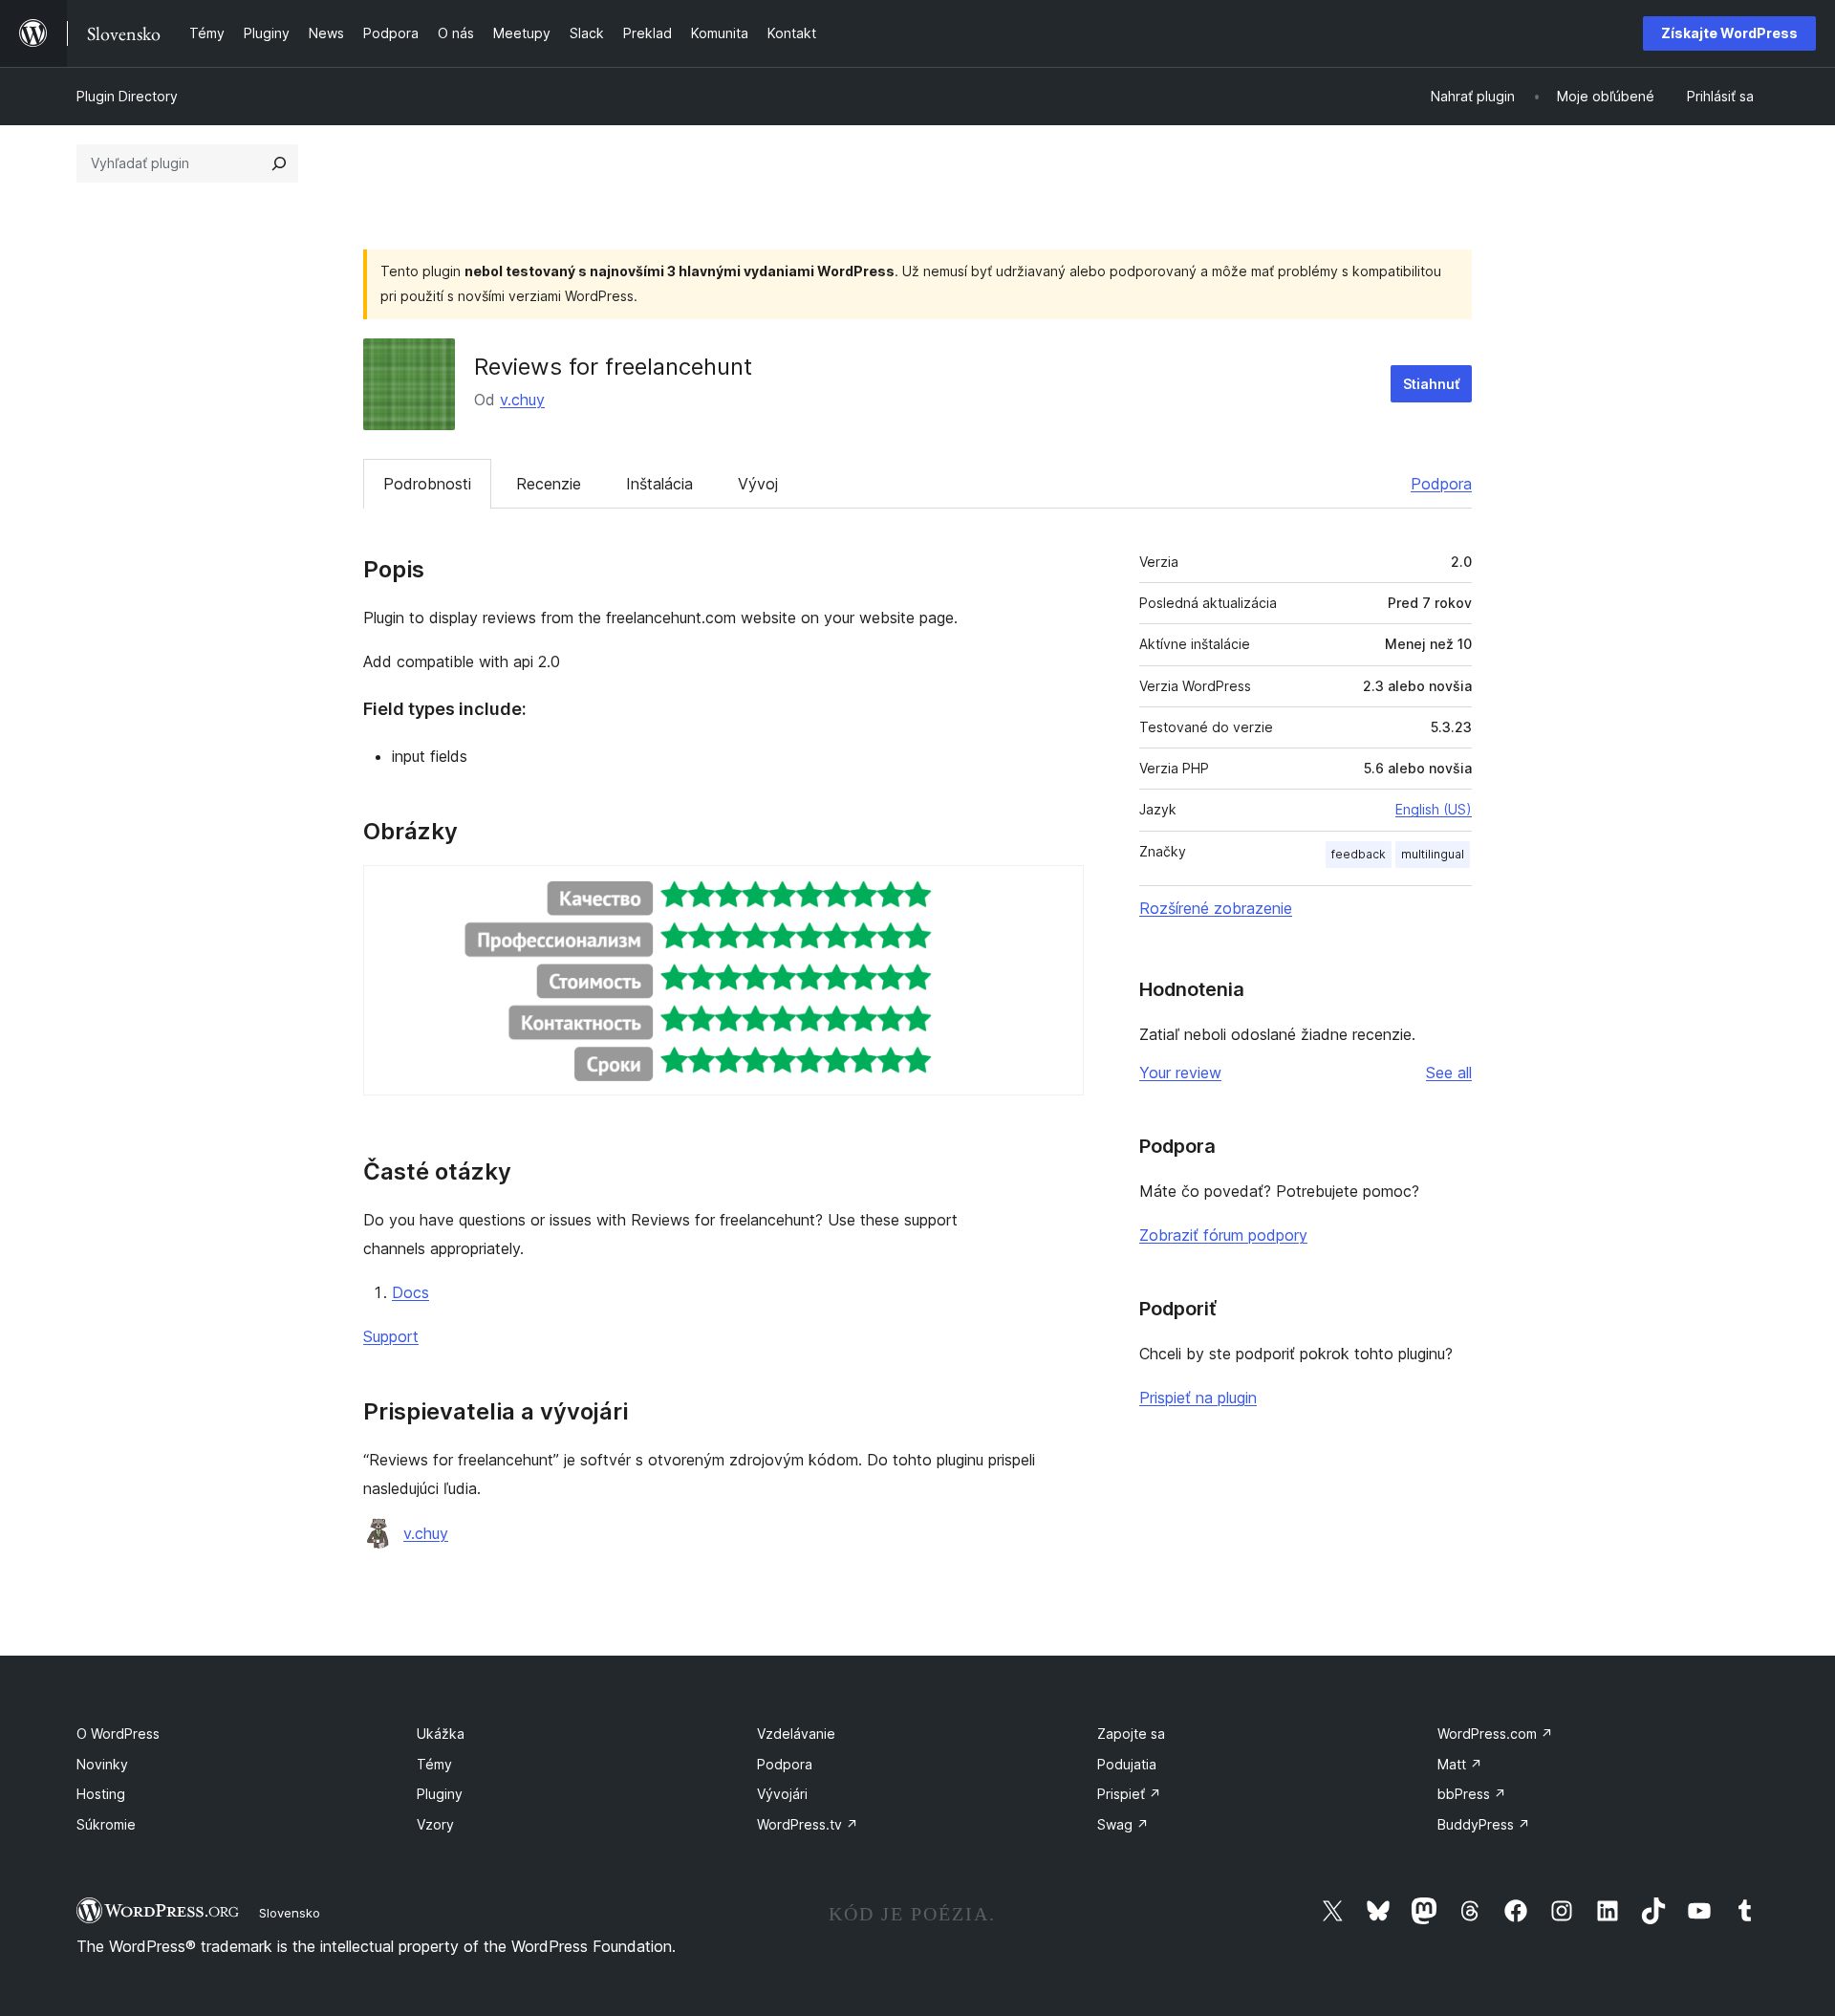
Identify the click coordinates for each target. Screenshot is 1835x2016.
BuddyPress (1484, 1824)
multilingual (1433, 854)
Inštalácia (659, 484)
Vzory (435, 1824)
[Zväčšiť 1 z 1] (1058, 891)
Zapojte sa (1131, 1734)
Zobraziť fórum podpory (1223, 1235)
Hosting (101, 1794)
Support (391, 1336)
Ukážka (441, 1734)
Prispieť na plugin (1198, 1398)
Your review (1180, 1073)
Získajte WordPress (1729, 33)
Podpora (1441, 484)
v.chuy (522, 400)
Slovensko (290, 1913)
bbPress (1472, 1794)
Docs (410, 1292)
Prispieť (1129, 1794)
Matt (1460, 1764)
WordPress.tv (808, 1824)
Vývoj (758, 484)
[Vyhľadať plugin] (279, 163)
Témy (434, 1764)
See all (1449, 1073)
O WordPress (118, 1734)
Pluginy (440, 1794)
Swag (1123, 1824)
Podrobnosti (427, 484)
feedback (1359, 854)
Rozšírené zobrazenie (1216, 908)
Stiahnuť (1431, 384)
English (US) (1434, 809)
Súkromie (106, 1824)
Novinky (102, 1764)
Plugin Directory (127, 96)
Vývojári (782, 1794)
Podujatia (1127, 1764)
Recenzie (549, 484)
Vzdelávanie (796, 1734)
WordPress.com (1495, 1734)
